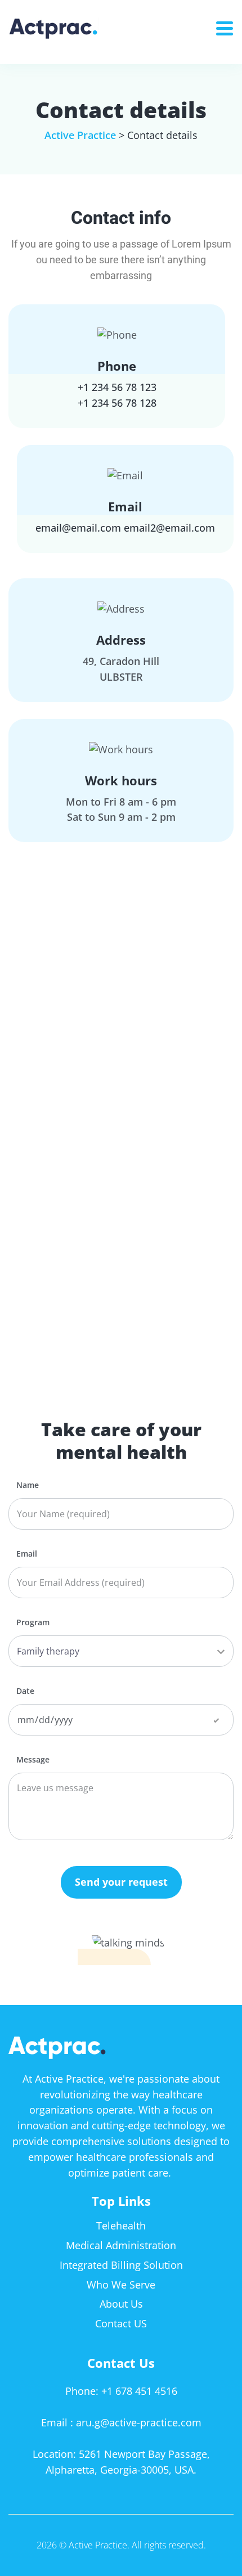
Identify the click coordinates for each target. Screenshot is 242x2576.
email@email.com (78, 528)
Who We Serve (121, 2285)
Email (27, 1554)
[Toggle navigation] (229, 25)
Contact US (121, 2323)
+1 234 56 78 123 (117, 387)
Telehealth (121, 2226)
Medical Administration (121, 2245)
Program (33, 1622)
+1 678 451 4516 (139, 2391)
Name (28, 1485)
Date (25, 1691)
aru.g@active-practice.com (139, 2422)
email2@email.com (169, 528)
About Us (121, 2304)
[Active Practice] (72, 28)
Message (33, 1760)
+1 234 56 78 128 (117, 403)
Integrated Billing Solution (121, 2265)
